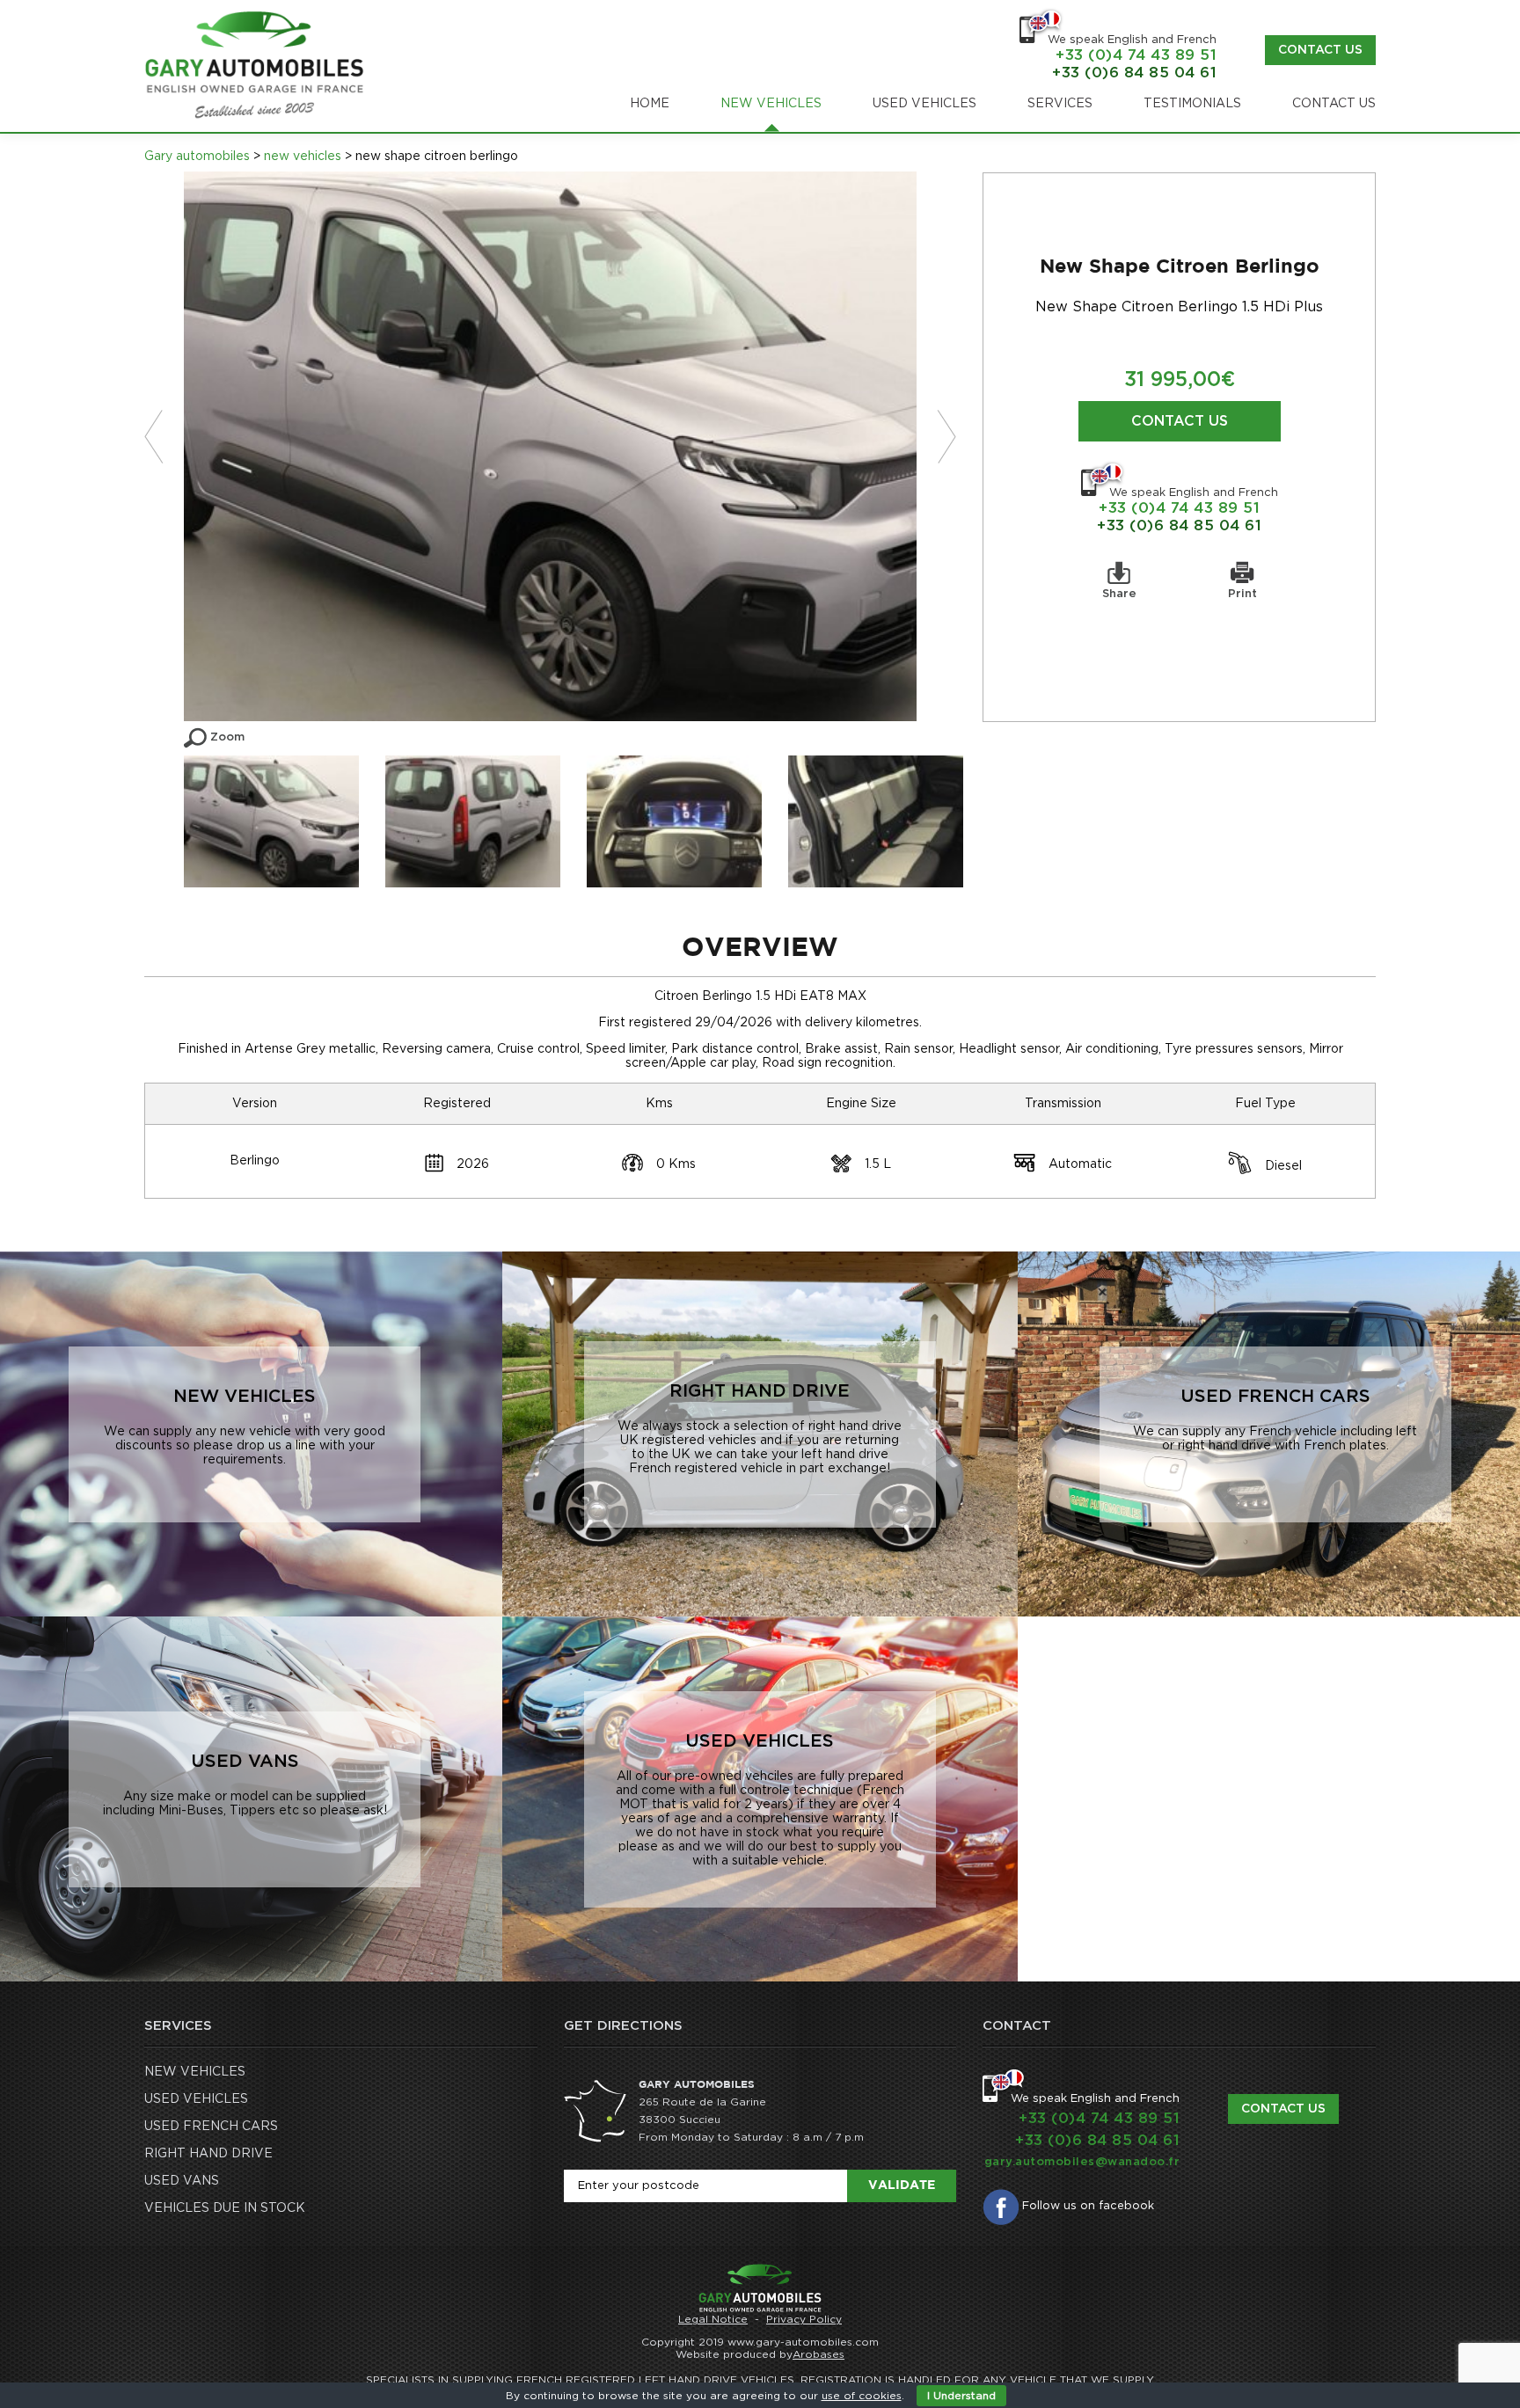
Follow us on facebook (1088, 2206)
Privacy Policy (804, 2319)
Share (1119, 594)
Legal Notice (713, 2319)
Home (650, 104)
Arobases (818, 2354)
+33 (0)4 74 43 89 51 (1179, 508)
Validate (902, 2185)
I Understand (961, 2396)
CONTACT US (1334, 104)
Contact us (1320, 50)
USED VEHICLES (924, 104)
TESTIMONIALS (1192, 104)
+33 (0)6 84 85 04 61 (1179, 525)
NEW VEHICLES (771, 104)
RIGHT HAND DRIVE (208, 2154)
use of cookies (862, 2396)
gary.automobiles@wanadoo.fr (1082, 2162)
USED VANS (182, 2181)
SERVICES (1060, 104)
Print (1242, 594)
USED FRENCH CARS (211, 2127)
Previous (164, 437)
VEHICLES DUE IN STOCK (225, 2208)
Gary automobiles (197, 157)
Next (936, 437)
